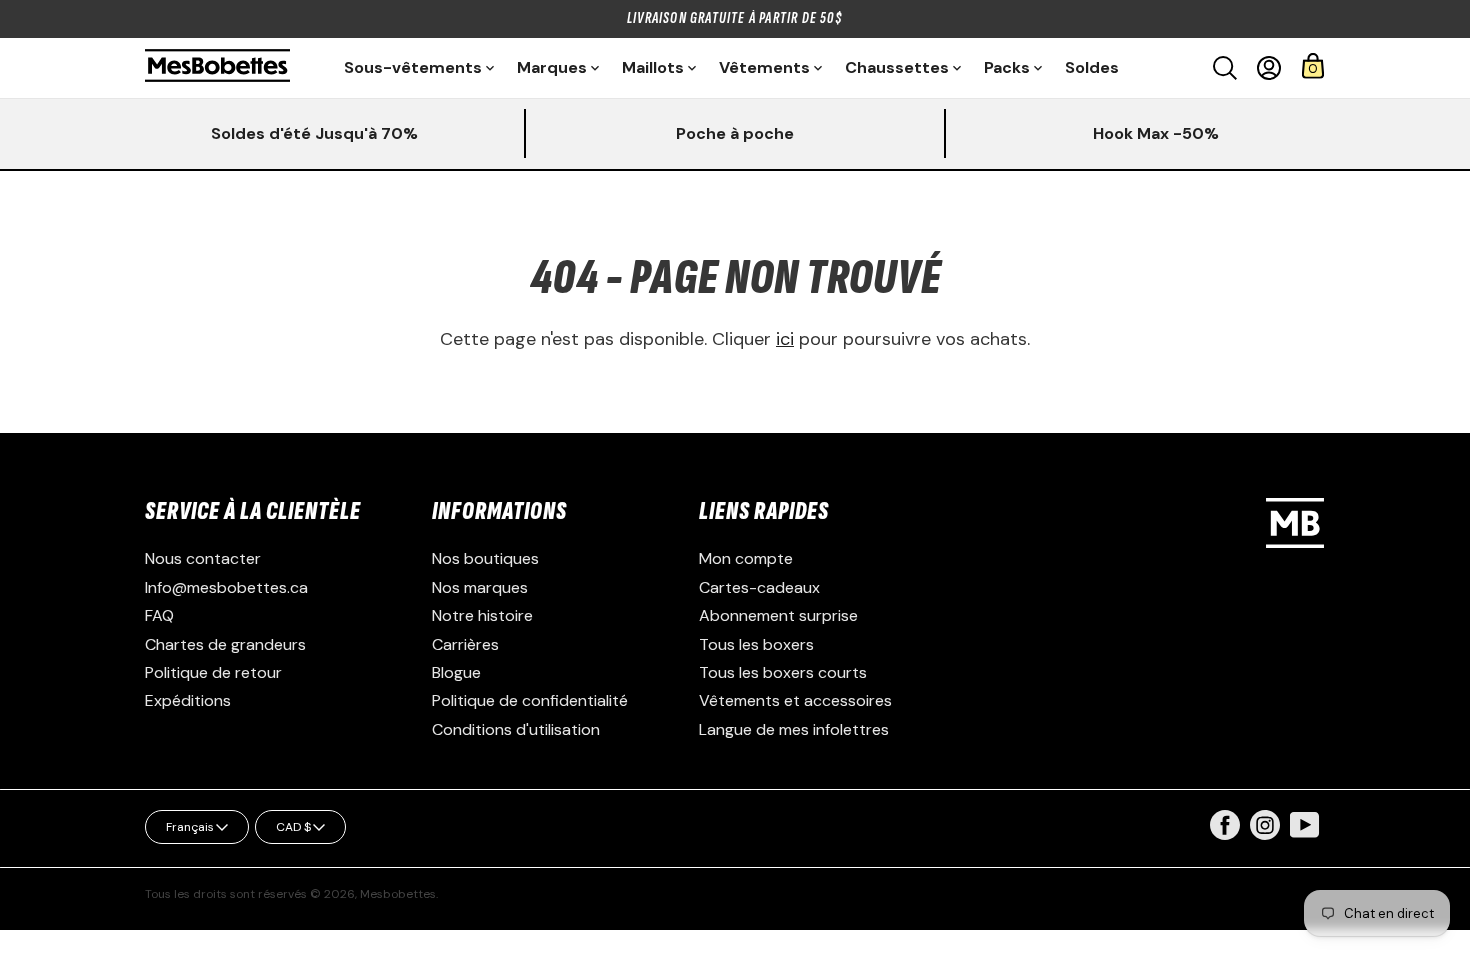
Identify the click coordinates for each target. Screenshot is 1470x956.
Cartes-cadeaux (759, 587)
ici (785, 339)
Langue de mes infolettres (794, 729)
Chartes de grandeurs (225, 644)
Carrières (465, 644)
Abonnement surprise (778, 615)
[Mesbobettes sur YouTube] (1305, 823)
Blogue (456, 672)
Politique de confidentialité (530, 700)
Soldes (1092, 67)
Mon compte (746, 558)
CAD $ (293, 827)
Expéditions (188, 700)
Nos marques (480, 587)
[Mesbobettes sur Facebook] (1225, 834)
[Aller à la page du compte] (1269, 68)
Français (190, 827)
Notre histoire (482, 615)
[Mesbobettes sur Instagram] (1265, 834)
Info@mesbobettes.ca (226, 587)
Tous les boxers (756, 644)
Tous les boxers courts (783, 672)
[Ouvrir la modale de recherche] (1225, 68)
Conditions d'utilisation (516, 729)
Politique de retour (213, 672)
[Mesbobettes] (217, 67)
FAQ (159, 615)
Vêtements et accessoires (795, 700)
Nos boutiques (485, 558)
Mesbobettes (398, 894)
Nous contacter (203, 558)
